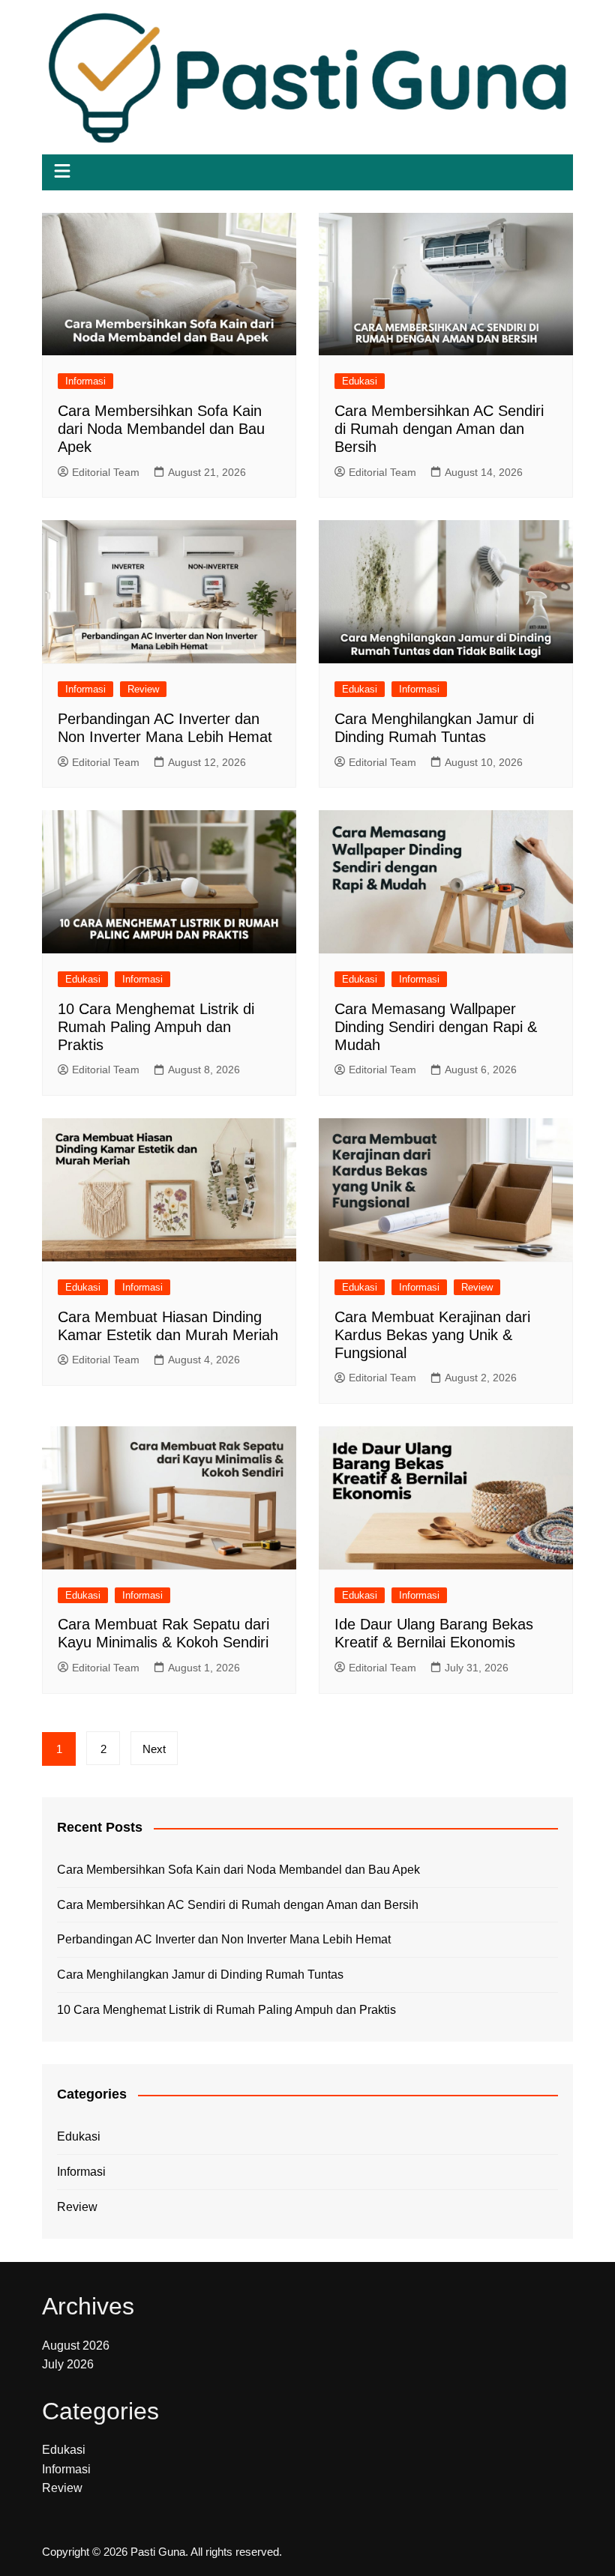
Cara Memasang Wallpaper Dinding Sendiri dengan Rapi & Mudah (436, 1027)
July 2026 (68, 2364)
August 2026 (76, 2346)
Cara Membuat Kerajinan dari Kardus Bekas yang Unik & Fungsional (432, 1335)
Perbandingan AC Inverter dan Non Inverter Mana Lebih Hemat (224, 1939)
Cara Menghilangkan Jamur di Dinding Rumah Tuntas (200, 1975)
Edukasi (360, 381)
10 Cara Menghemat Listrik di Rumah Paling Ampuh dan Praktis (156, 1027)
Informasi (85, 381)
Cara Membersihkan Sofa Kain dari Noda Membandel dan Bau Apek (161, 429)
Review (143, 689)
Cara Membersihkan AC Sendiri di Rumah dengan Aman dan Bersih (439, 429)
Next (154, 1749)
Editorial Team (106, 472)
